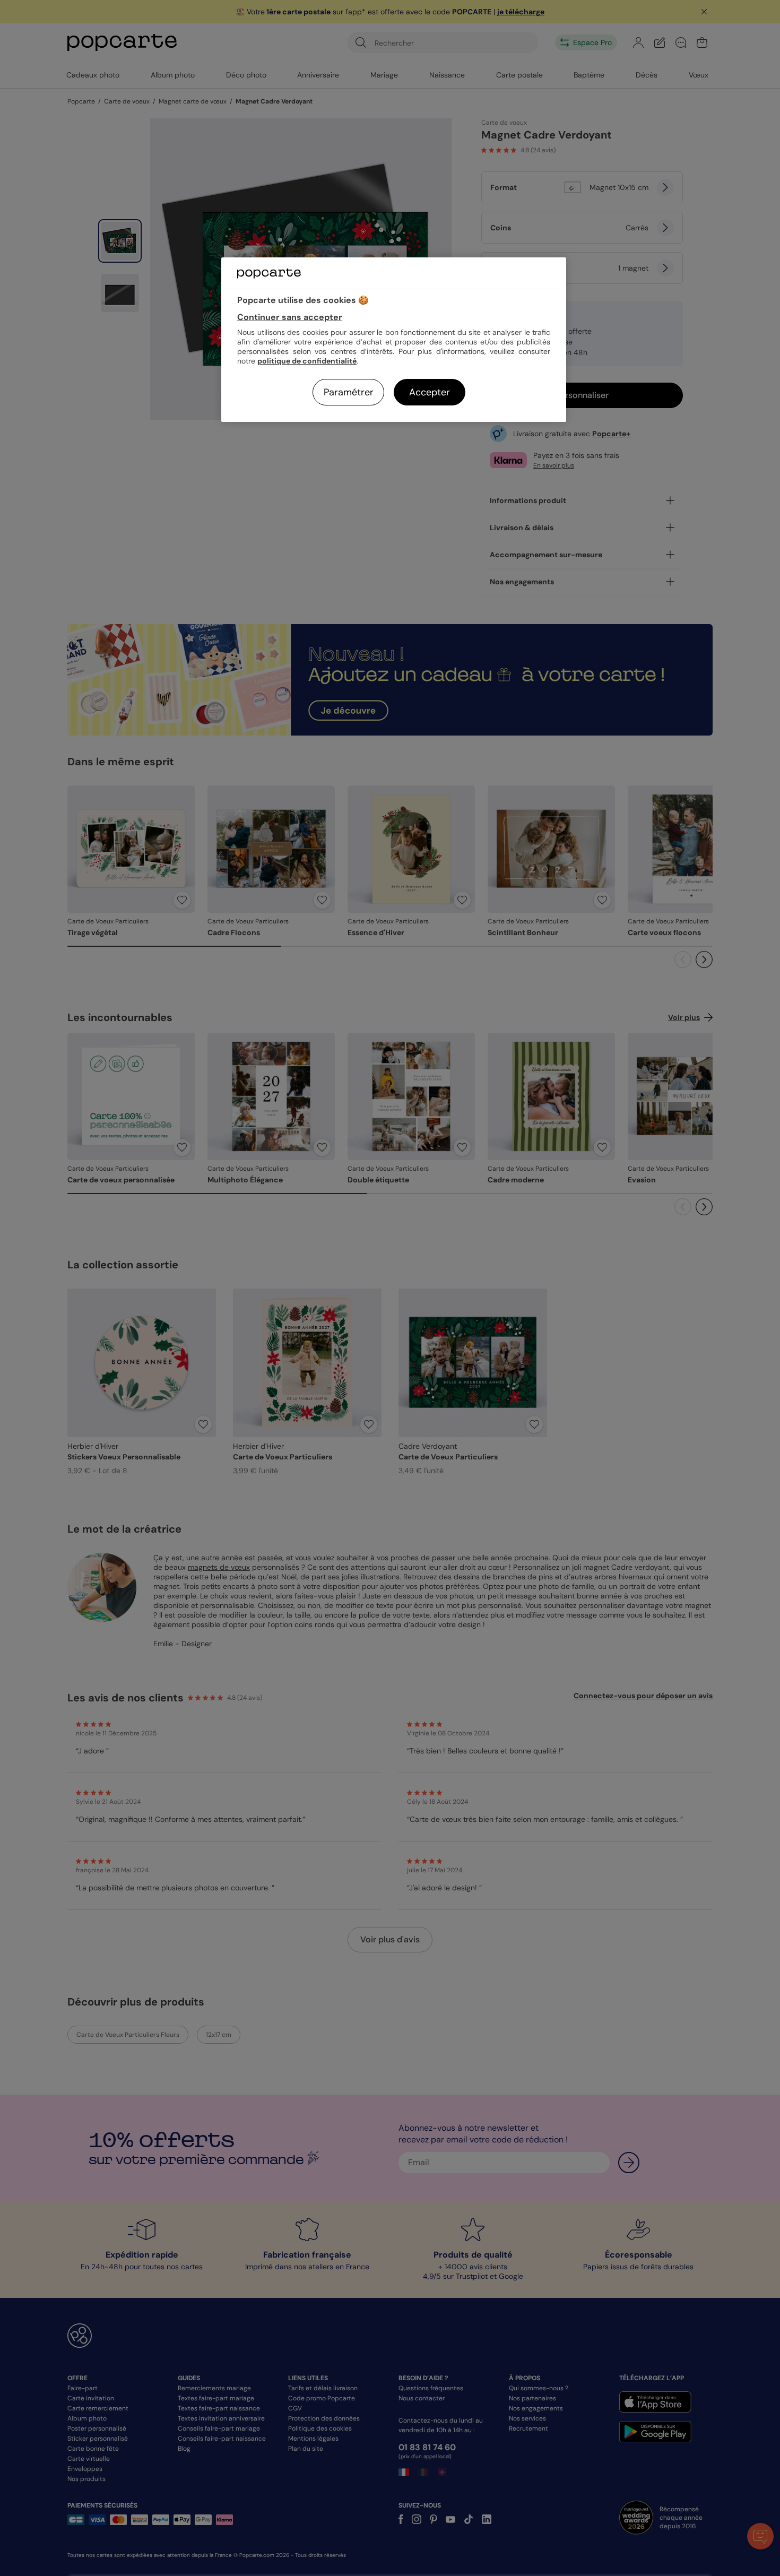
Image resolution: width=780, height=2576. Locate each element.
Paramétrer (349, 392)
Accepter (430, 392)
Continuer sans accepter (290, 317)
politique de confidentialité (307, 361)
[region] (394, 339)
